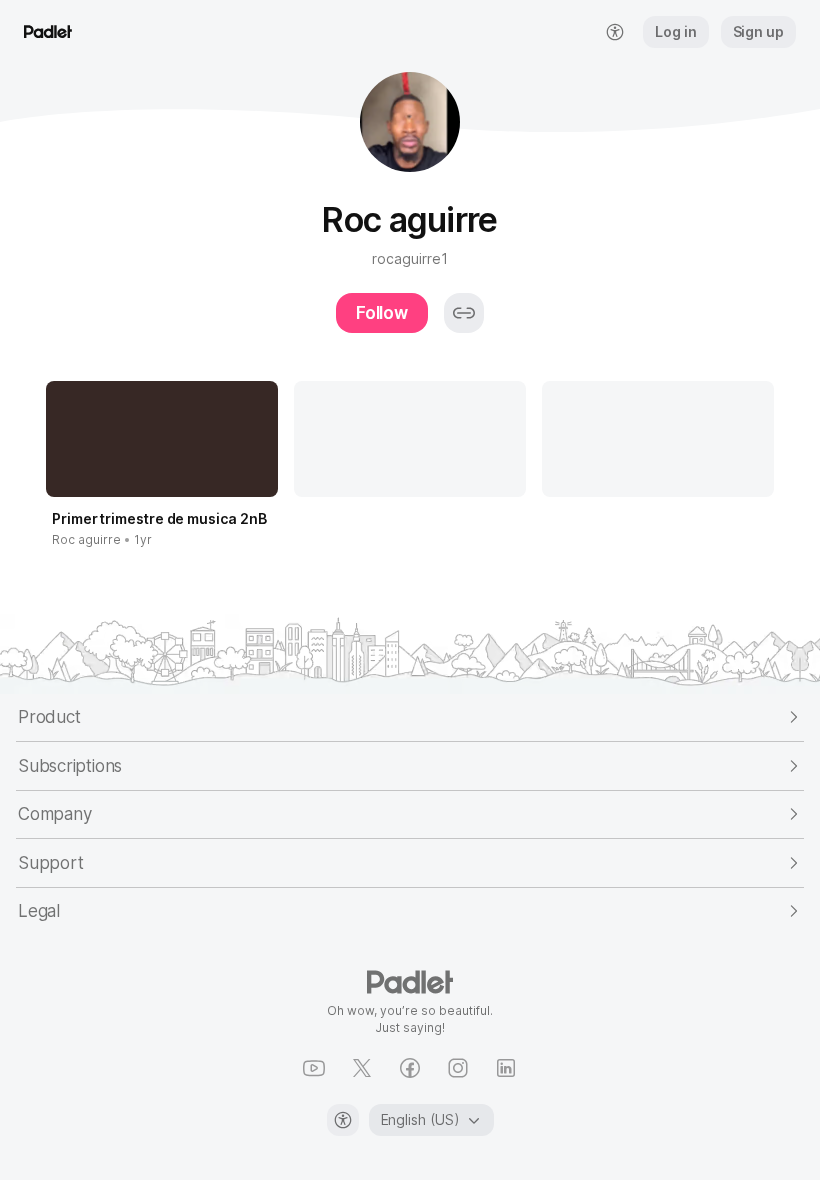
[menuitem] (615, 32)
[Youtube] (314, 1068)
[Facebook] (410, 1068)
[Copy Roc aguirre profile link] (464, 313)
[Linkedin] (506, 1068)
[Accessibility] (343, 1120)
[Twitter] (362, 1068)
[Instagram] (458, 1068)
